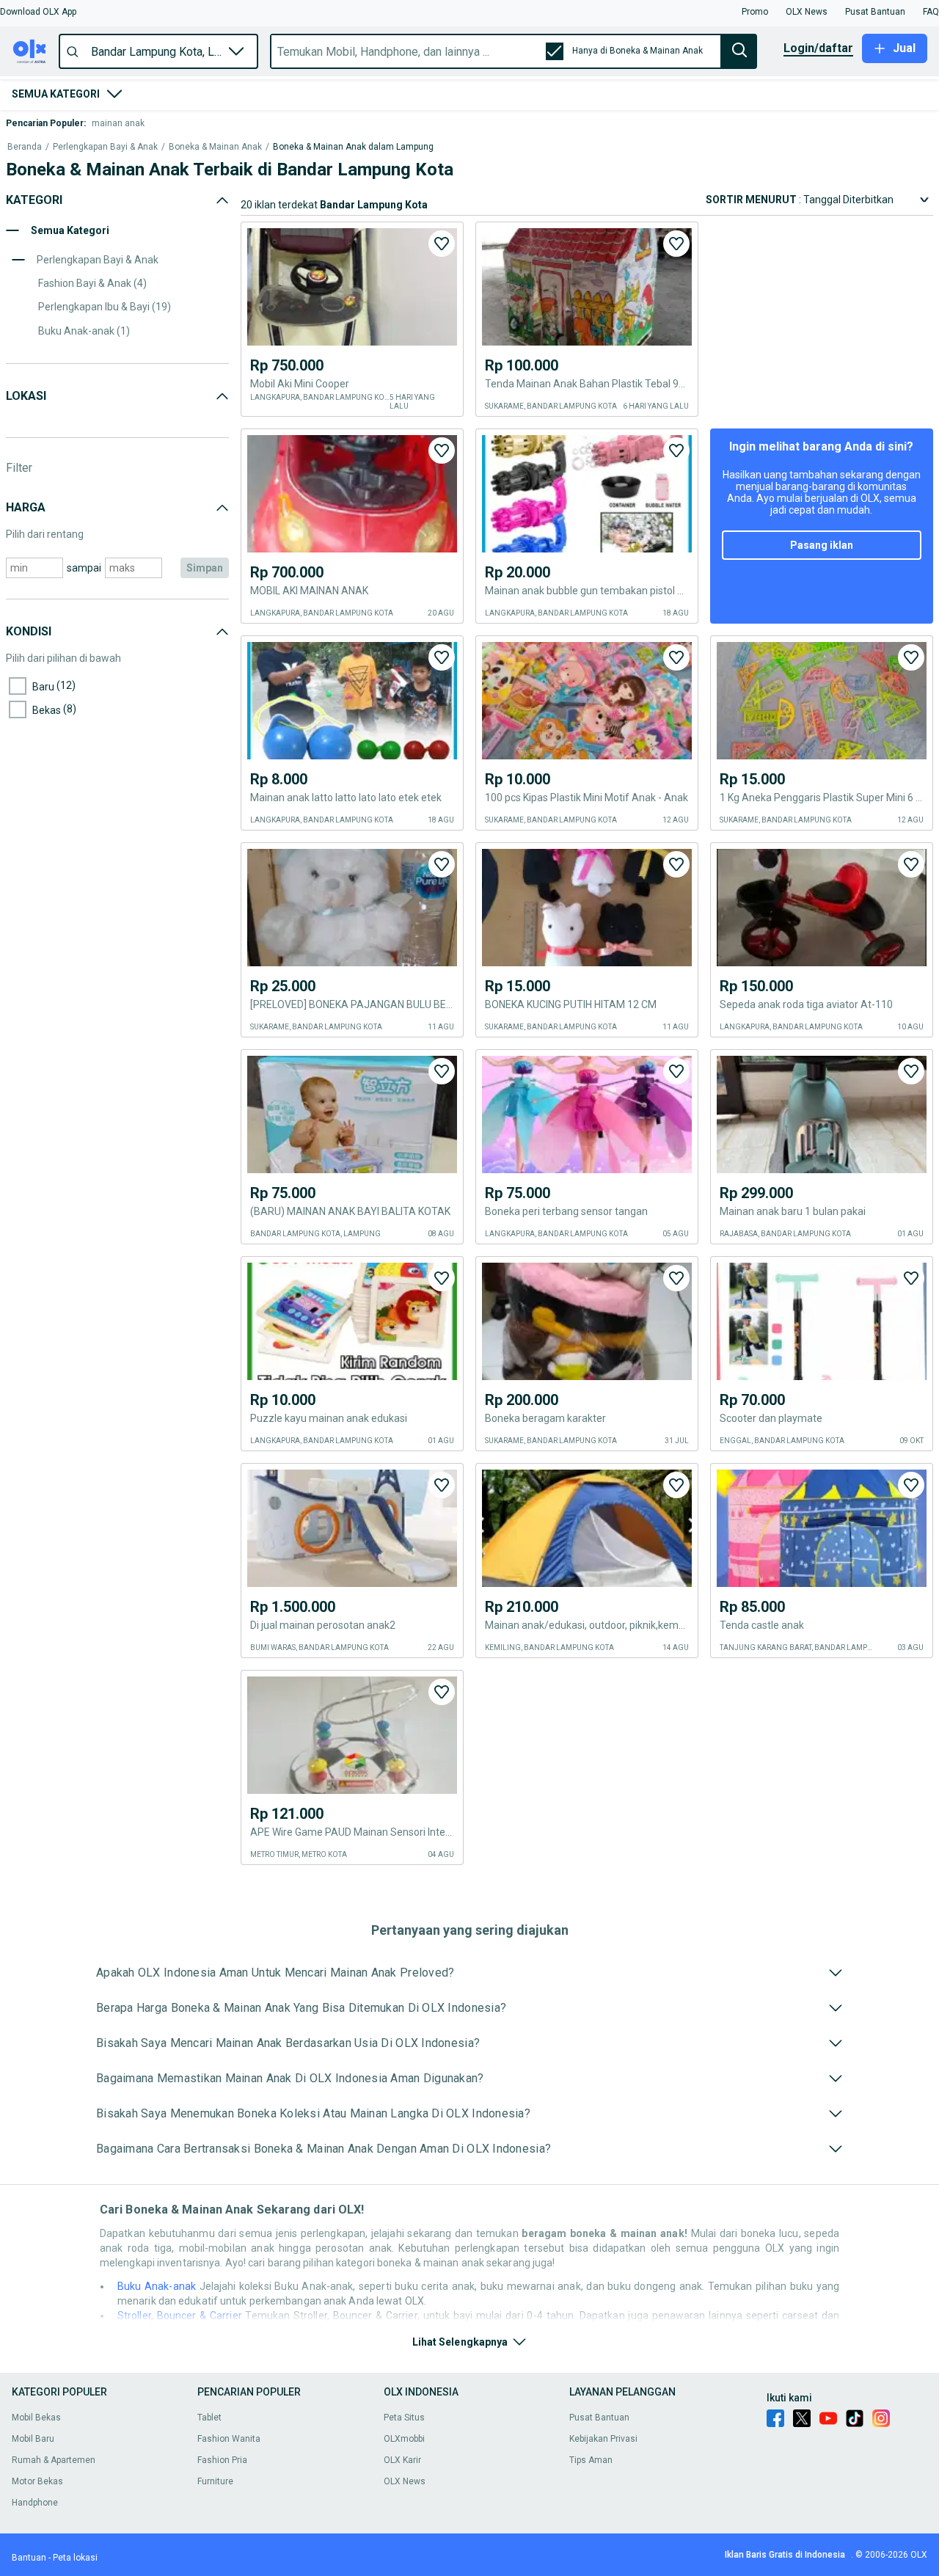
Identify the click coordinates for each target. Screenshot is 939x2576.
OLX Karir (402, 2460)
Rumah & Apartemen (54, 2460)
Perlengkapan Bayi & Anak (105, 147)
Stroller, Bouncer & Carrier (180, 2316)
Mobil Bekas (36, 2418)
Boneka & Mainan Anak (215, 147)
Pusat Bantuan (599, 2418)
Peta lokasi (75, 2558)
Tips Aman (591, 2460)
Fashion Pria (222, 2460)
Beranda (25, 147)
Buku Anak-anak (157, 2286)
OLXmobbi (404, 2439)
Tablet (209, 2418)
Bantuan (29, 2558)
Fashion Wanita (229, 2439)
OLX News (405, 2481)
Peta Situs (404, 2418)
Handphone (35, 2503)
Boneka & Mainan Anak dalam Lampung (353, 147)
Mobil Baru (33, 2439)
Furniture (215, 2481)
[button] (38, 12)
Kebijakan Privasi (603, 2439)
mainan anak (118, 123)
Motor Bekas (37, 2481)
